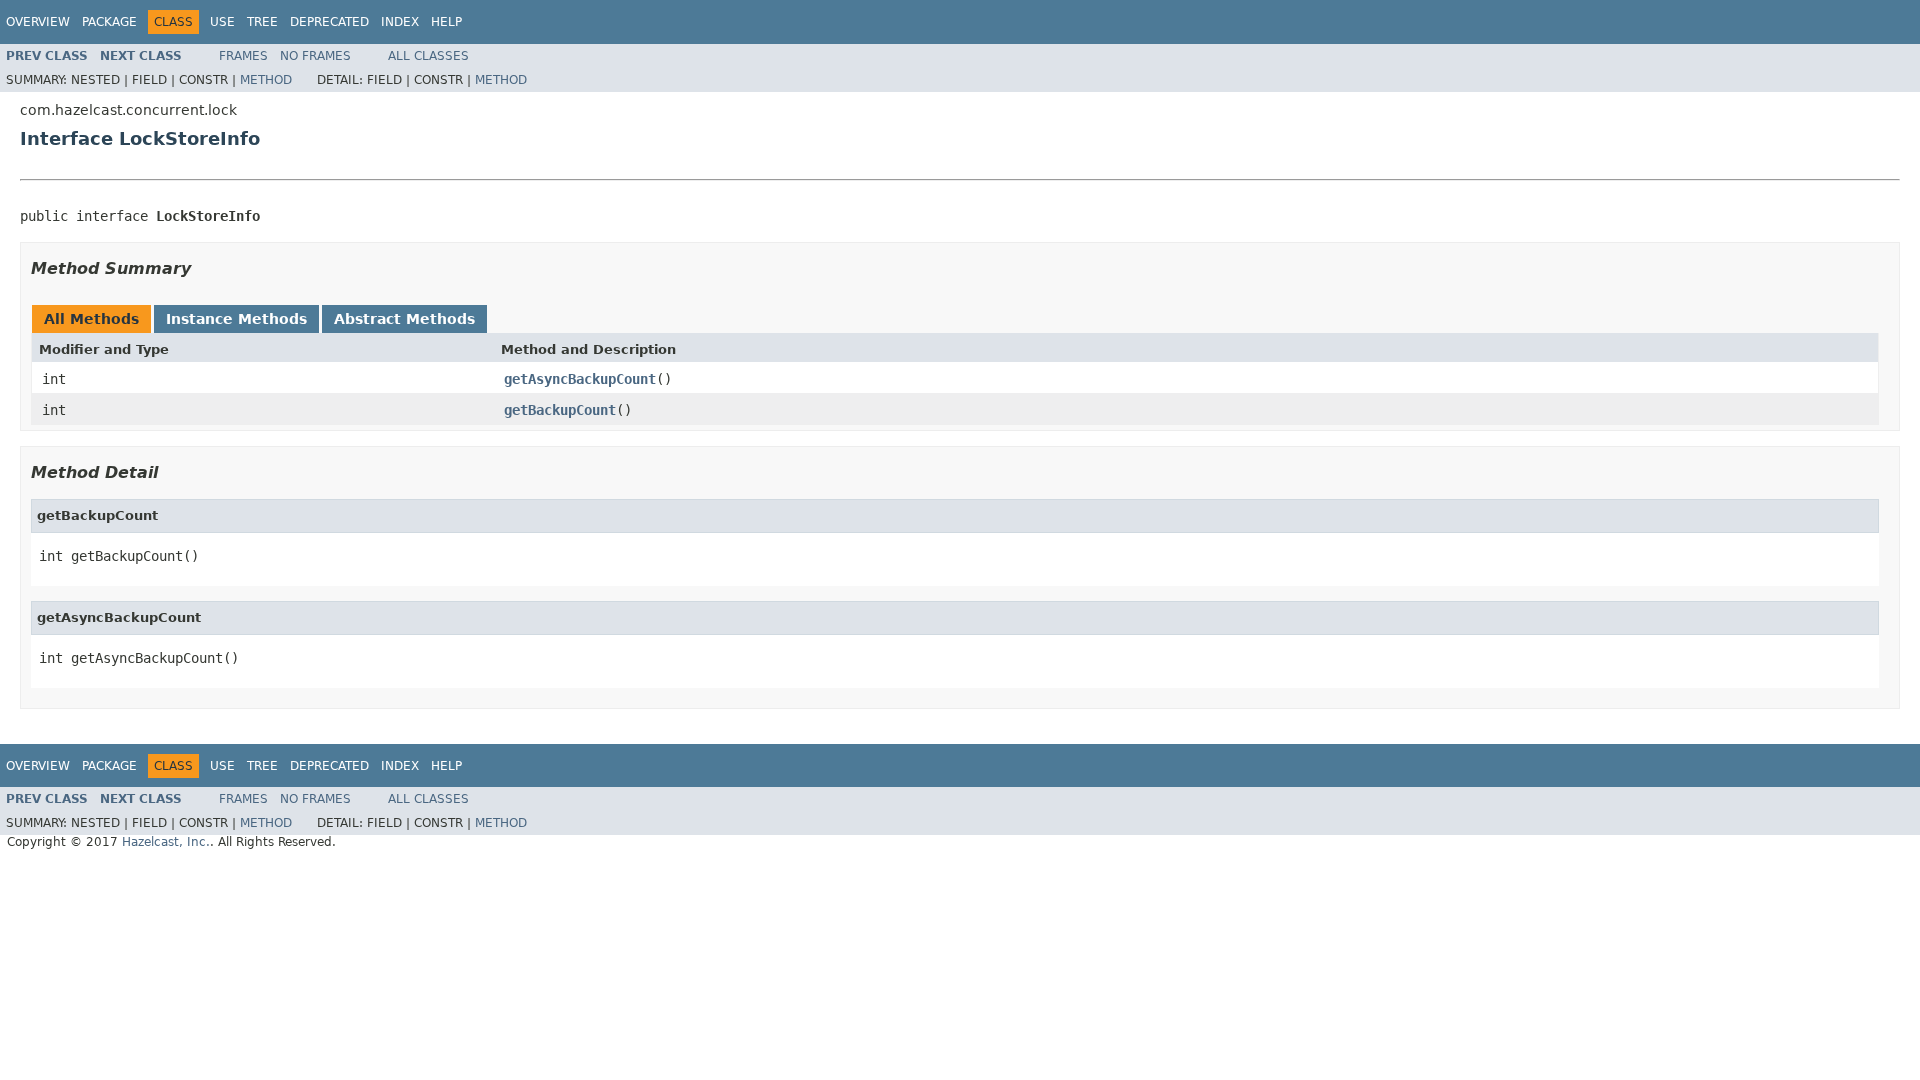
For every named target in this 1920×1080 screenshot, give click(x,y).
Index (400, 22)
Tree (262, 22)
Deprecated (329, 22)
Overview (38, 22)
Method (266, 80)
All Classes (428, 56)
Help (446, 22)
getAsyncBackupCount (580, 379)
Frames (243, 56)
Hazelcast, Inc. (166, 842)
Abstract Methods (404, 319)
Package (109, 22)
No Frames (315, 56)
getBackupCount (560, 410)
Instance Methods (236, 319)
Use (222, 22)
